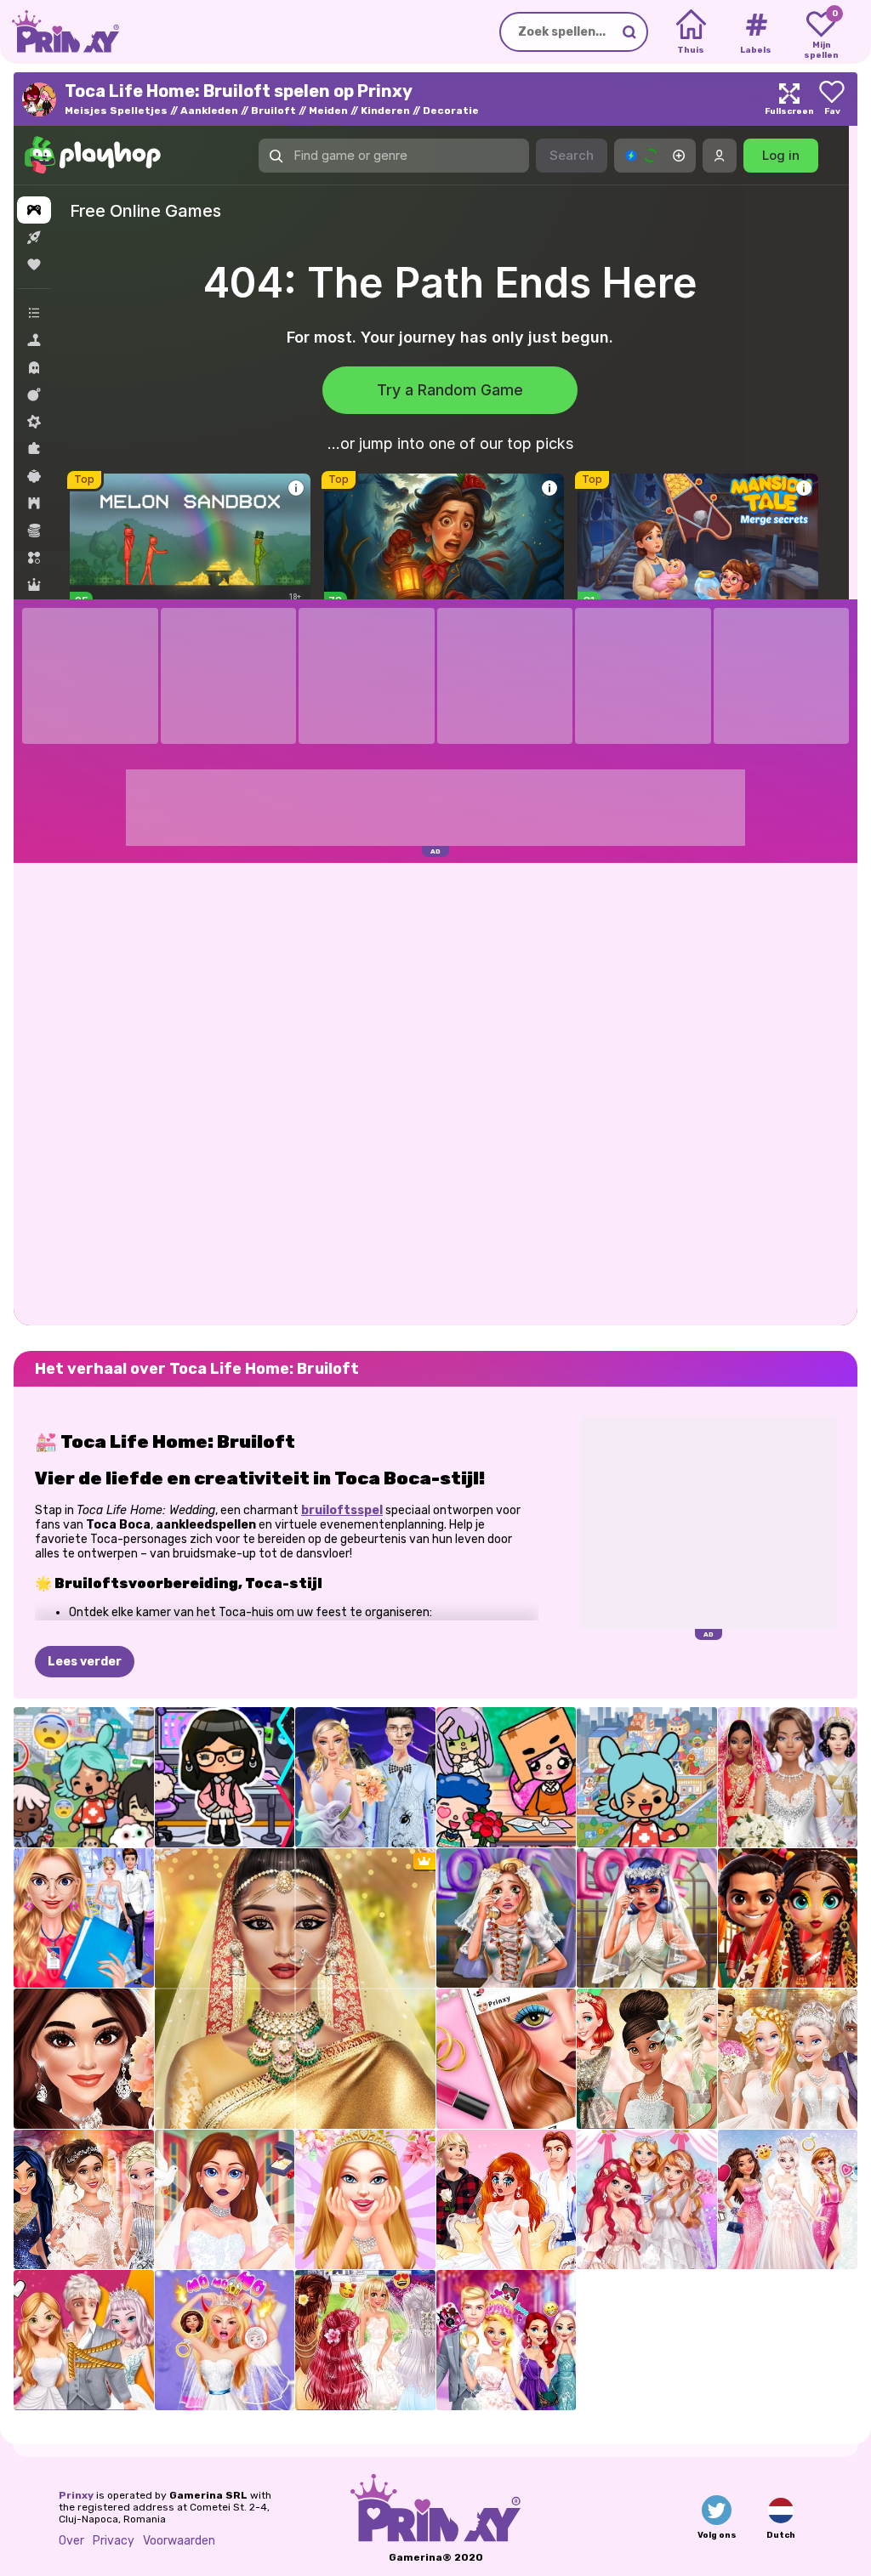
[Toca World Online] (84, 1777)
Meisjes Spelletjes (116, 111)
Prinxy (76, 2495)
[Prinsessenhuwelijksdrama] (507, 2200)
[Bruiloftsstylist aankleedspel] (788, 1777)
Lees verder (85, 1662)
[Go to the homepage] (60, 32)
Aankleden (209, 111)
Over (71, 2541)
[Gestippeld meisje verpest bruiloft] (647, 1918)
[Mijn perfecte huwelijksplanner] (225, 2200)
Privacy (114, 2541)
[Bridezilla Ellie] (225, 2340)
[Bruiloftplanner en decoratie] (84, 1918)
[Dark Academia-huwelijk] (365, 1777)
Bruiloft (273, 111)
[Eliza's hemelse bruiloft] (788, 2200)
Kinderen (385, 111)
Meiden (328, 111)
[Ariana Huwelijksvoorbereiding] (84, 2059)
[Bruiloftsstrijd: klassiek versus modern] (788, 2059)
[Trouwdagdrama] (84, 2340)
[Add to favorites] (832, 99)
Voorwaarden (179, 2541)
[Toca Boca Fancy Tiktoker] (225, 1777)
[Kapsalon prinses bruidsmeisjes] (365, 2340)
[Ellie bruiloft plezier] (507, 2340)
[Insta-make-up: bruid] (507, 2059)
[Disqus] (435, 1092)
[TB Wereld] (507, 1777)
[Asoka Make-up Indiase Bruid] (788, 1918)
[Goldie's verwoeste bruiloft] (507, 1918)
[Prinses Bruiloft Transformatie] (647, 2200)
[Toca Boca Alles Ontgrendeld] (647, 1777)
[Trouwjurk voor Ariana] (84, 2200)
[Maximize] (789, 99)
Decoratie (451, 111)
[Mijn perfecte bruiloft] (365, 2200)
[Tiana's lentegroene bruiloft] (647, 2059)
